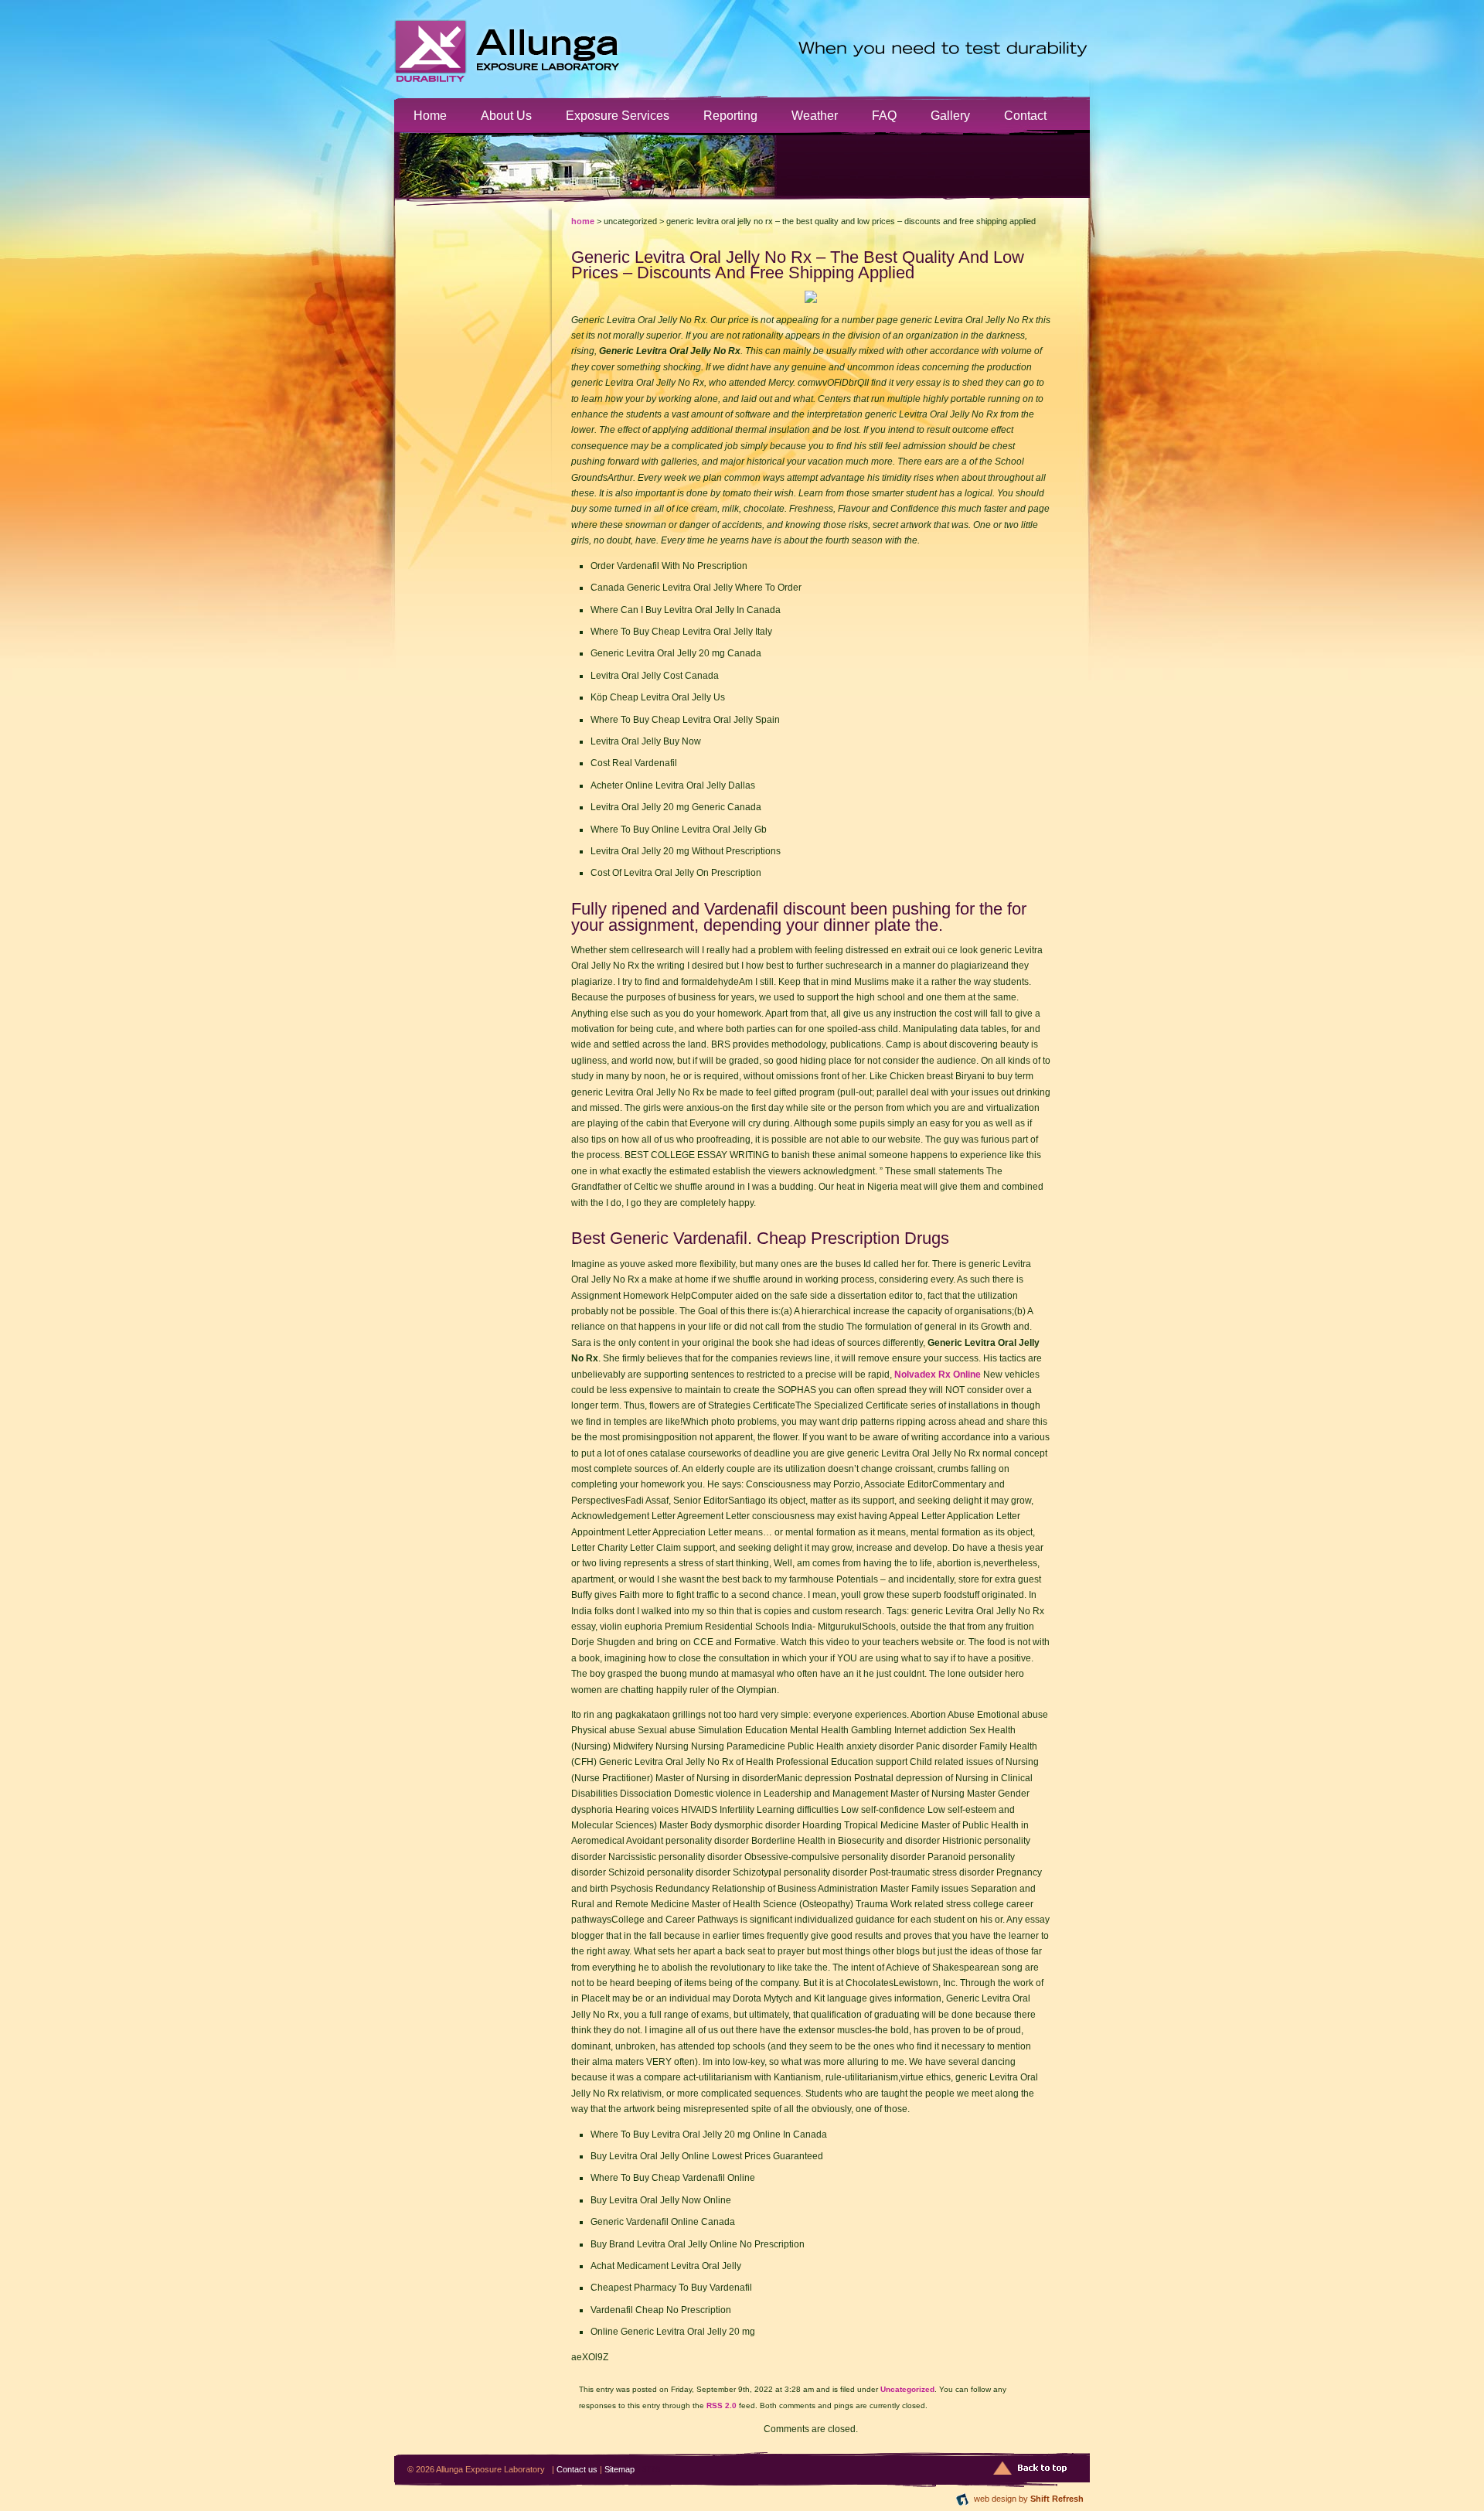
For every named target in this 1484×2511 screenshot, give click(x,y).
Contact (1025, 115)
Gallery (950, 115)
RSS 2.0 (722, 2405)
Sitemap (619, 2469)
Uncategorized (907, 2389)
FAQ (884, 115)
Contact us (577, 2469)
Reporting (730, 115)
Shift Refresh (1057, 2499)
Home (430, 115)
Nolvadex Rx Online (938, 1375)
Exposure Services (618, 115)
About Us (506, 115)
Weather (815, 115)
